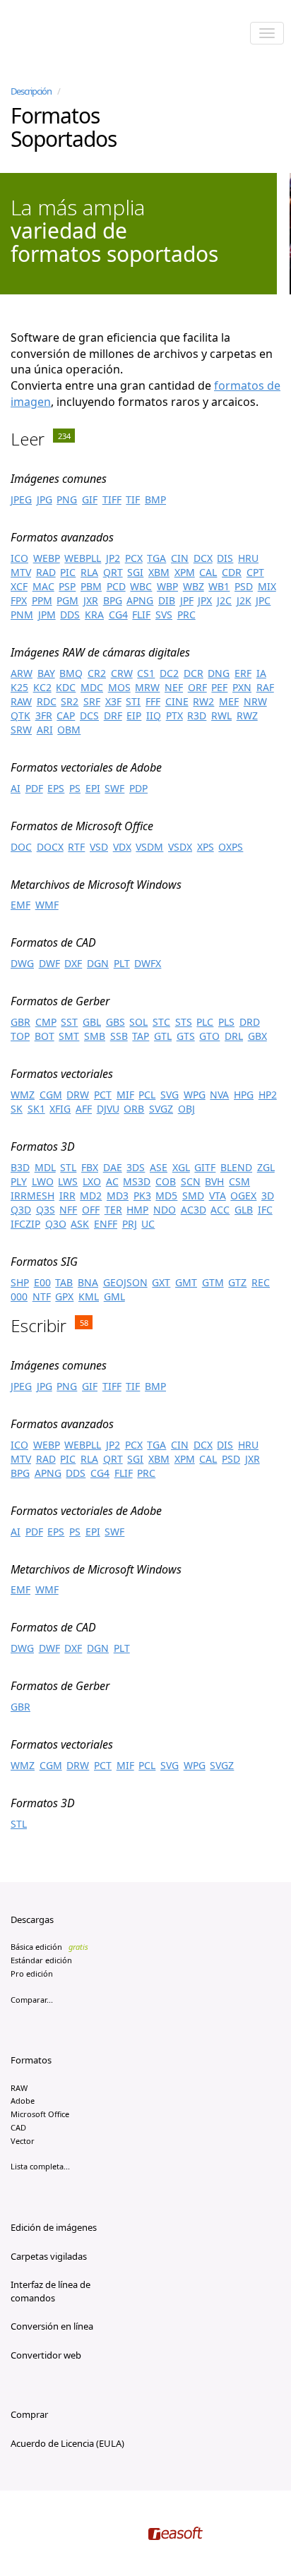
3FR (44, 715)
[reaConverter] (71, 35)
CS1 (146, 673)
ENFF (106, 1224)
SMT (69, 1036)
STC (161, 1022)
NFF (68, 1210)
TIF (133, 499)
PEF (219, 687)
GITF (205, 1167)
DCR (194, 673)
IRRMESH (32, 1196)
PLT (122, 963)
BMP (155, 499)
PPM (42, 600)
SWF (114, 788)
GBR (20, 1022)
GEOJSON (125, 1282)
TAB (64, 1282)
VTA (218, 1196)
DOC (21, 847)
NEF (174, 687)
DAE (113, 1167)
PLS (226, 1022)
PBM (91, 586)
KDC (66, 687)
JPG (44, 499)
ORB (134, 1109)
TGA (156, 558)
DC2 (169, 673)
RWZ (247, 715)
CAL (208, 572)
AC (112, 1181)
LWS (68, 1181)
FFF (153, 701)
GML (114, 1296)
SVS (164, 615)
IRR (67, 1196)
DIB (167, 600)
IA (261, 673)
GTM (213, 1282)
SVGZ (161, 1109)
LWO (43, 1181)
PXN (242, 687)
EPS (56, 788)
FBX (90, 1167)
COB (166, 1181)
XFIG (60, 1109)
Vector (23, 2141)
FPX (19, 600)
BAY (46, 673)
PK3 (142, 1196)
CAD (18, 2127)
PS (75, 788)
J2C (224, 600)
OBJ (186, 1109)
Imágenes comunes (59, 479)
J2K (244, 600)
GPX (64, 1296)
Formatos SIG (44, 1262)
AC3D (194, 1210)
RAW (21, 701)
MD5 (166, 1196)
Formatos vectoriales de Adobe (86, 767)
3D (268, 1196)
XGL (181, 1167)
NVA (219, 1095)
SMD (193, 1196)
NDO (165, 1210)
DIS (225, 558)
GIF (90, 499)
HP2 (268, 1095)
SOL (138, 1022)
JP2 (113, 558)
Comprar (29, 2414)
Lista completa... (40, 2166)
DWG (22, 963)
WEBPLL (83, 558)
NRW (255, 701)
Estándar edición (41, 1960)
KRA (94, 615)
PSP (67, 586)
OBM (69, 730)
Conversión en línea (52, 2326)
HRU (248, 558)
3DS (136, 1167)
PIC (68, 572)
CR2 (97, 673)
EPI (93, 788)
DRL (234, 1036)
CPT (255, 572)
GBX (257, 1036)
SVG (170, 1095)
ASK (80, 1224)
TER (113, 1210)
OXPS (231, 847)
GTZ (237, 1282)
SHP (20, 1282)
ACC (220, 1210)
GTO (209, 1036)
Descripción (31, 91)
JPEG (21, 499)
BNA (88, 1282)
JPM (47, 615)
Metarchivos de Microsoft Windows (96, 885)
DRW (78, 1095)
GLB (244, 1210)
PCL (147, 1095)
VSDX (180, 847)
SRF (92, 701)
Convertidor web (46, 2355)
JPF (187, 600)
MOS (119, 687)
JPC (263, 600)
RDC (47, 701)
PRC (186, 615)
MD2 (91, 1196)
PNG (67, 499)
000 (19, 1296)
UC (148, 1224)
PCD (116, 586)
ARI (45, 730)
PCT (103, 1095)
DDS (70, 615)
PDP (138, 788)
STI (133, 701)
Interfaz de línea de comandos (51, 2291)
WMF (47, 905)
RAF (265, 687)
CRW (122, 673)
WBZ (194, 586)
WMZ (23, 1095)
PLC (205, 1022)
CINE (177, 701)
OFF (91, 1210)
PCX (134, 558)
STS (184, 1022)
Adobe (23, 2101)
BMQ (71, 673)
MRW (147, 687)
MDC (92, 687)
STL (68, 1167)
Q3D (21, 1210)
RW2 (203, 701)
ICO (19, 558)
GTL (163, 1036)
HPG (244, 1095)
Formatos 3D (43, 1146)
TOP (20, 1036)
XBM (159, 572)
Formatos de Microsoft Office (82, 826)
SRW (21, 730)
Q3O (56, 1224)
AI (16, 788)
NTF (42, 1296)
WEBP (47, 558)
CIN (180, 558)
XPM (185, 572)
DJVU (108, 1109)
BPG (113, 600)
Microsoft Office (40, 2114)
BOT (44, 1036)
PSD (244, 586)
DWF (49, 963)
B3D (20, 1167)
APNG (140, 600)
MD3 (118, 1196)
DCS (89, 715)
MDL (45, 1167)
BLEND (236, 1167)
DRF (113, 715)
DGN (98, 963)
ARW (22, 673)
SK (17, 1109)
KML (89, 1296)
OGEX (243, 1196)
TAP (141, 1036)
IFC (265, 1210)
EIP (134, 715)
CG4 (118, 615)
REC (261, 1282)
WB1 (219, 586)
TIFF (112, 499)
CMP (46, 1022)
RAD (46, 572)
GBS (115, 1022)
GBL (92, 1022)
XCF (19, 586)
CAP (66, 715)
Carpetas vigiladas (49, 2256)
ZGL (266, 1167)
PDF (34, 788)
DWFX (148, 963)
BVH (214, 1181)
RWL (221, 715)
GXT (161, 1282)
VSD (99, 847)
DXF (73, 963)
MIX (267, 586)
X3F (113, 701)
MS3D (137, 1181)
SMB (95, 1036)
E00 (42, 1282)
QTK (20, 715)
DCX (203, 558)
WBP (167, 586)
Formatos (31, 2060)
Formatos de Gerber (60, 1001)
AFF (84, 1109)
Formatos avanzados (62, 537)
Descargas (32, 1919)
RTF (76, 847)
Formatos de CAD (53, 942)
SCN (191, 1181)
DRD (250, 1022)
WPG (195, 1095)
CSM (239, 1181)
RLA (89, 572)
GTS (186, 1036)
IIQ (154, 715)
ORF (197, 687)
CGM (51, 1095)
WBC (141, 586)
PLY (19, 1181)
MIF (125, 1095)
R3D (197, 715)
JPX (205, 600)
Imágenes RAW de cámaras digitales (100, 652)
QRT (113, 572)
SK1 (36, 1109)
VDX (122, 847)
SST (69, 1022)
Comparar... (32, 2000)
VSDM (149, 847)
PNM (22, 615)
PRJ (130, 1224)
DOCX (50, 847)
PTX (174, 715)
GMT (186, 1282)
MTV (21, 572)
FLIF (141, 615)
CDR (232, 572)
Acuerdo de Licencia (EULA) (67, 2443)
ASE (159, 1167)
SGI (135, 572)
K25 (19, 687)
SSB (119, 1036)
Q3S (46, 1210)
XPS (206, 847)
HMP (137, 1210)
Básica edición (49, 1947)
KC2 (42, 687)
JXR (91, 600)
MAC (43, 586)
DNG (219, 673)
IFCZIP (25, 1224)
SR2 (70, 701)
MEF (229, 701)
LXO (92, 1181)
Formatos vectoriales (62, 1074)
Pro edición (32, 1973)
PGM (67, 600)
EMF (20, 905)
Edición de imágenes (54, 2227)
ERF (243, 673)
